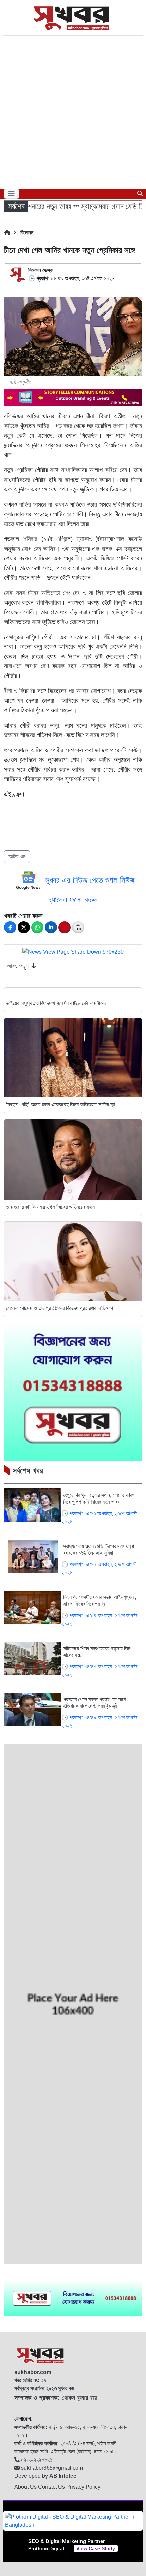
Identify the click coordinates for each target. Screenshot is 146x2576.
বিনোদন (26, 232)
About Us (26, 2487)
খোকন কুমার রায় (56, 2398)
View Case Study (96, 2548)
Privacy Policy (83, 2487)
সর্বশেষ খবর (28, 1471)
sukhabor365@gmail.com (51, 2468)
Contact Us (52, 2487)
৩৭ (30, 2380)
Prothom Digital (46, 2548)
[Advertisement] (73, 112)
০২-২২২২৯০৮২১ (36, 2460)
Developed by (45, 2476)
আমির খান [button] (17, 856)
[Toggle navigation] (12, 194)
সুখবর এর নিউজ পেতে (75, 880)
